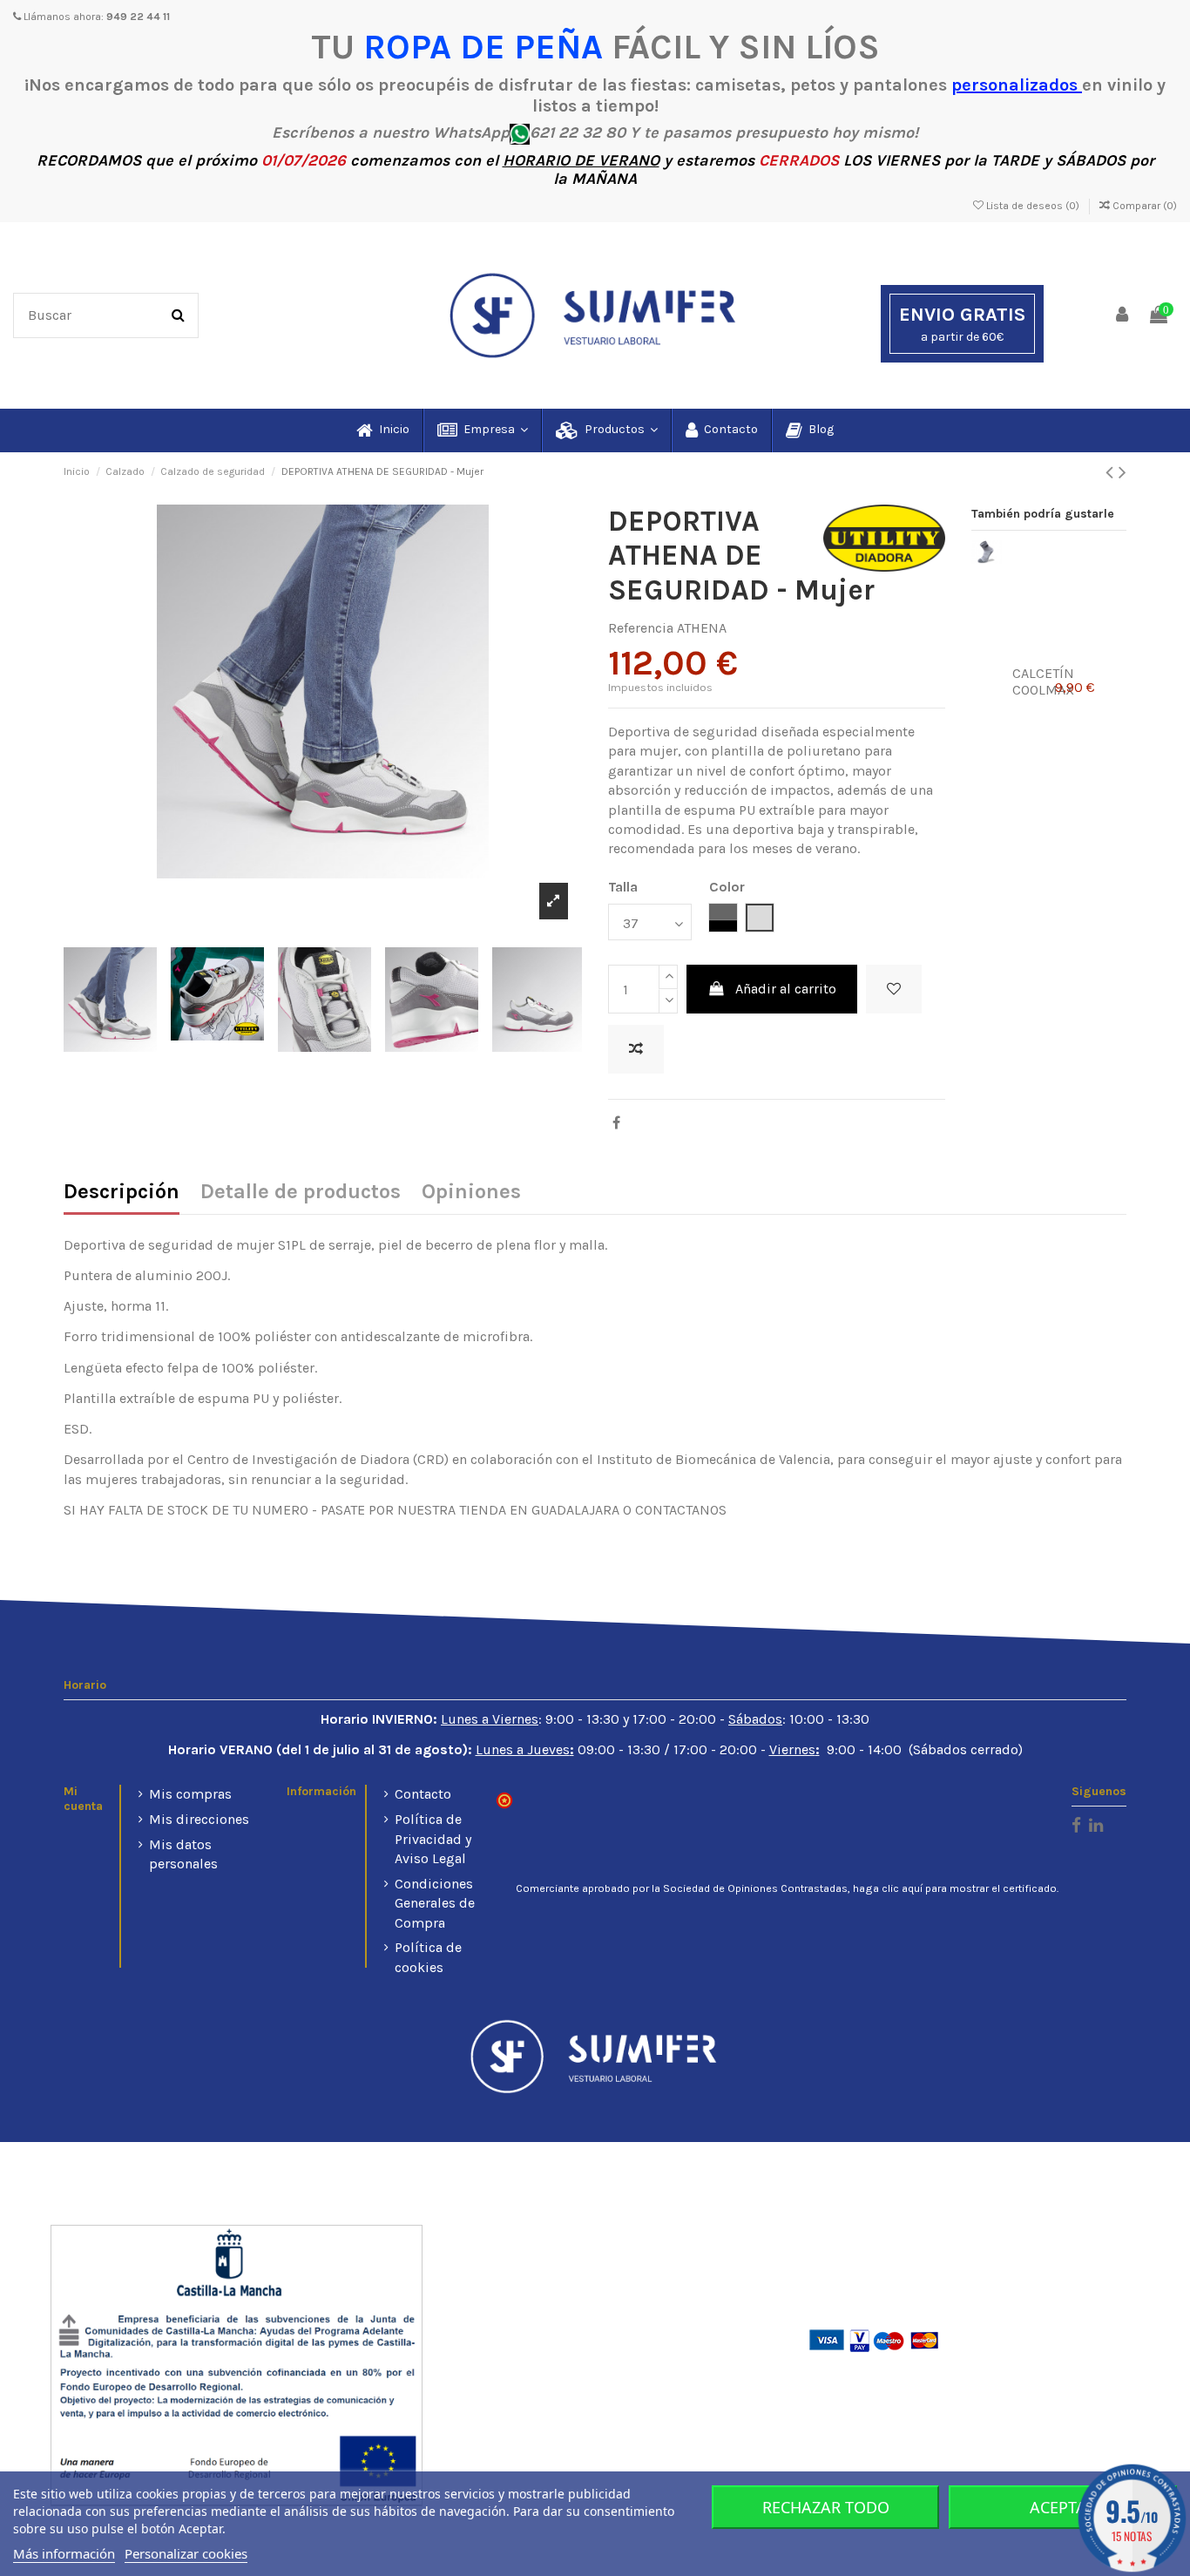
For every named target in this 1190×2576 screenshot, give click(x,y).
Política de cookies (428, 1957)
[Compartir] (616, 1123)
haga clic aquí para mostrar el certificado (955, 1888)
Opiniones (471, 1193)
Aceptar (1063, 2507)
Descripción (122, 1193)
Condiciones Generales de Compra (435, 1903)
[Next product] (1122, 472)
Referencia (641, 628)
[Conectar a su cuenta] (1123, 316)
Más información (64, 2553)
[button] (482, 430)
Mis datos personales (183, 1854)
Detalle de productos (301, 1193)
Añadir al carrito (786, 989)
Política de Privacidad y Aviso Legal (433, 1839)
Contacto (423, 1794)
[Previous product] (1112, 472)
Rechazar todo (826, 2507)
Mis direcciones (199, 1819)
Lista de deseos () (1033, 206)
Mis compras (190, 1794)
